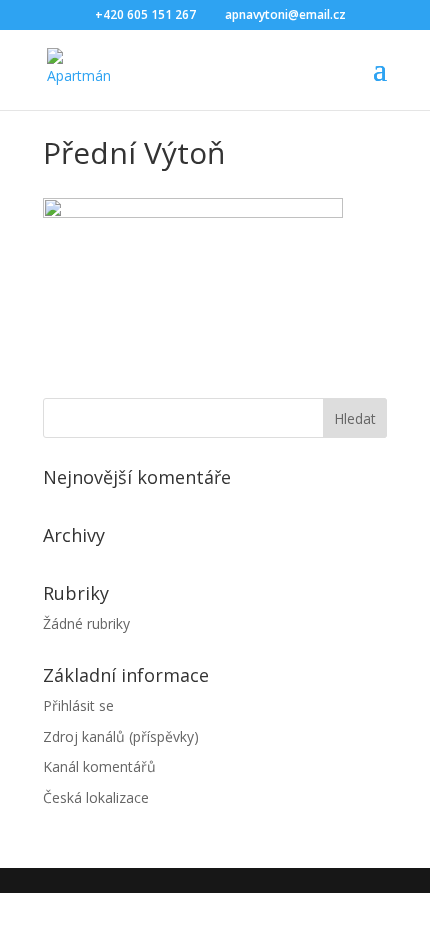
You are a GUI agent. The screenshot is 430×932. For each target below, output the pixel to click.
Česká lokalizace (96, 797)
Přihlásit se (78, 705)
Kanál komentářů (99, 766)
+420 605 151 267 (145, 14)
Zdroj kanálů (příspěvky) (121, 736)
